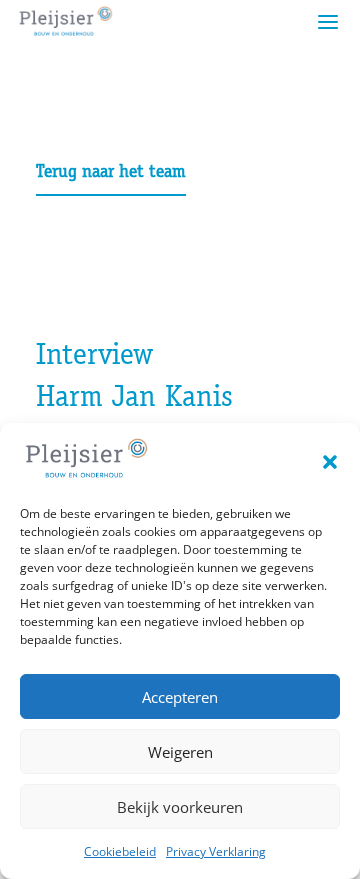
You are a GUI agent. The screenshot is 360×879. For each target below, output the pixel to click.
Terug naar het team (111, 173)
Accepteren (180, 697)
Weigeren (180, 752)
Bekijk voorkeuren (180, 807)
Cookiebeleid (120, 851)
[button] (330, 462)
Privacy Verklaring (216, 851)
